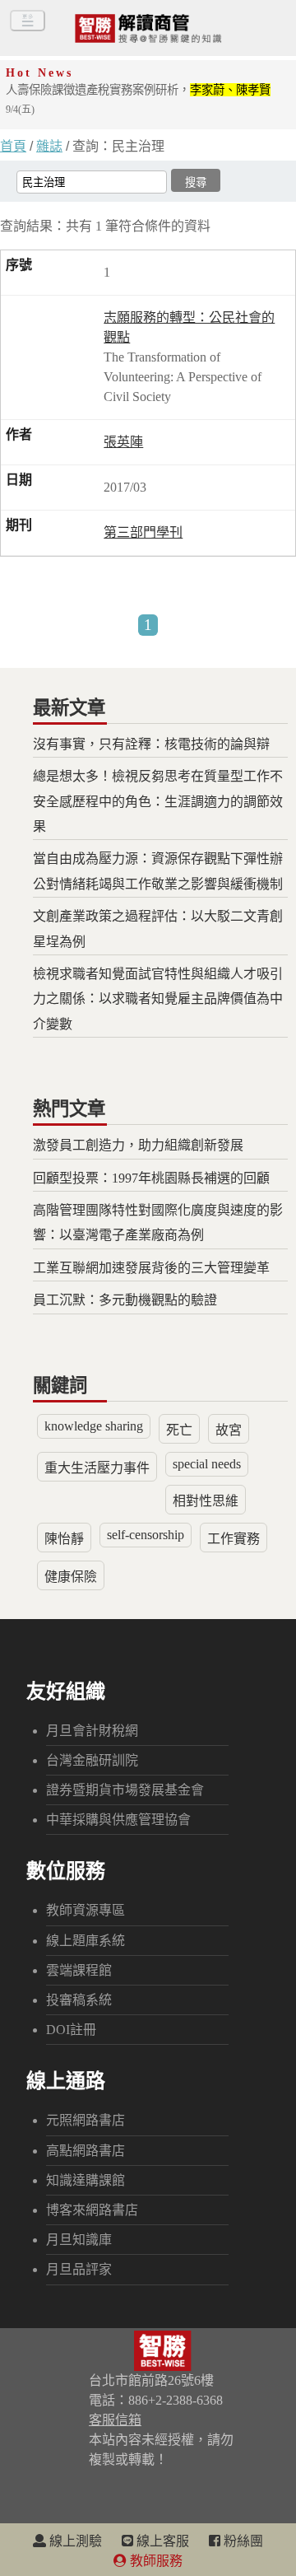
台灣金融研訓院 (92, 1760)
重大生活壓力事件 (97, 1468)
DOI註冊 (71, 2030)
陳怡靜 (64, 1539)
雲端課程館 (79, 1970)
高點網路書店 (86, 2151)
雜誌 (49, 146)
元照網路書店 (86, 2120)
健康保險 (71, 1577)
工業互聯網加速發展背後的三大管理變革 (151, 1268)
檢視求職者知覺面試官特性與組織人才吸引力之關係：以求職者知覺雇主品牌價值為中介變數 (158, 999)
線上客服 (161, 2541)
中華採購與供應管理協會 (118, 1820)
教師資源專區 (86, 1910)
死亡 (179, 1430)
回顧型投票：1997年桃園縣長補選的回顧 (151, 1178)
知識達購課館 (86, 2180)
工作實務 (234, 1539)
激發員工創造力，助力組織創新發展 (138, 1145)
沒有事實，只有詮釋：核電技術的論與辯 (151, 744)
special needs (207, 1464)
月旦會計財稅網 (92, 1731)
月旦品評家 (79, 2269)
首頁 (13, 146)
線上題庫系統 (86, 1941)
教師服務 (155, 2561)
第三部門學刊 (143, 532)
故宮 (229, 1430)
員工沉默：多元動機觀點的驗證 (125, 1300)
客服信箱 (115, 2420)
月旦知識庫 (79, 2240)
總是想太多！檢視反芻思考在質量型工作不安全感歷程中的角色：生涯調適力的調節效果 (158, 801)
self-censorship (146, 1535)
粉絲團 (242, 2541)
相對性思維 (206, 1501)
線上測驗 (74, 2541)
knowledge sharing (94, 1426)
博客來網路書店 (92, 2210)
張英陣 (123, 442)
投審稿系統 (79, 2000)
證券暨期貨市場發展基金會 (125, 1790)
